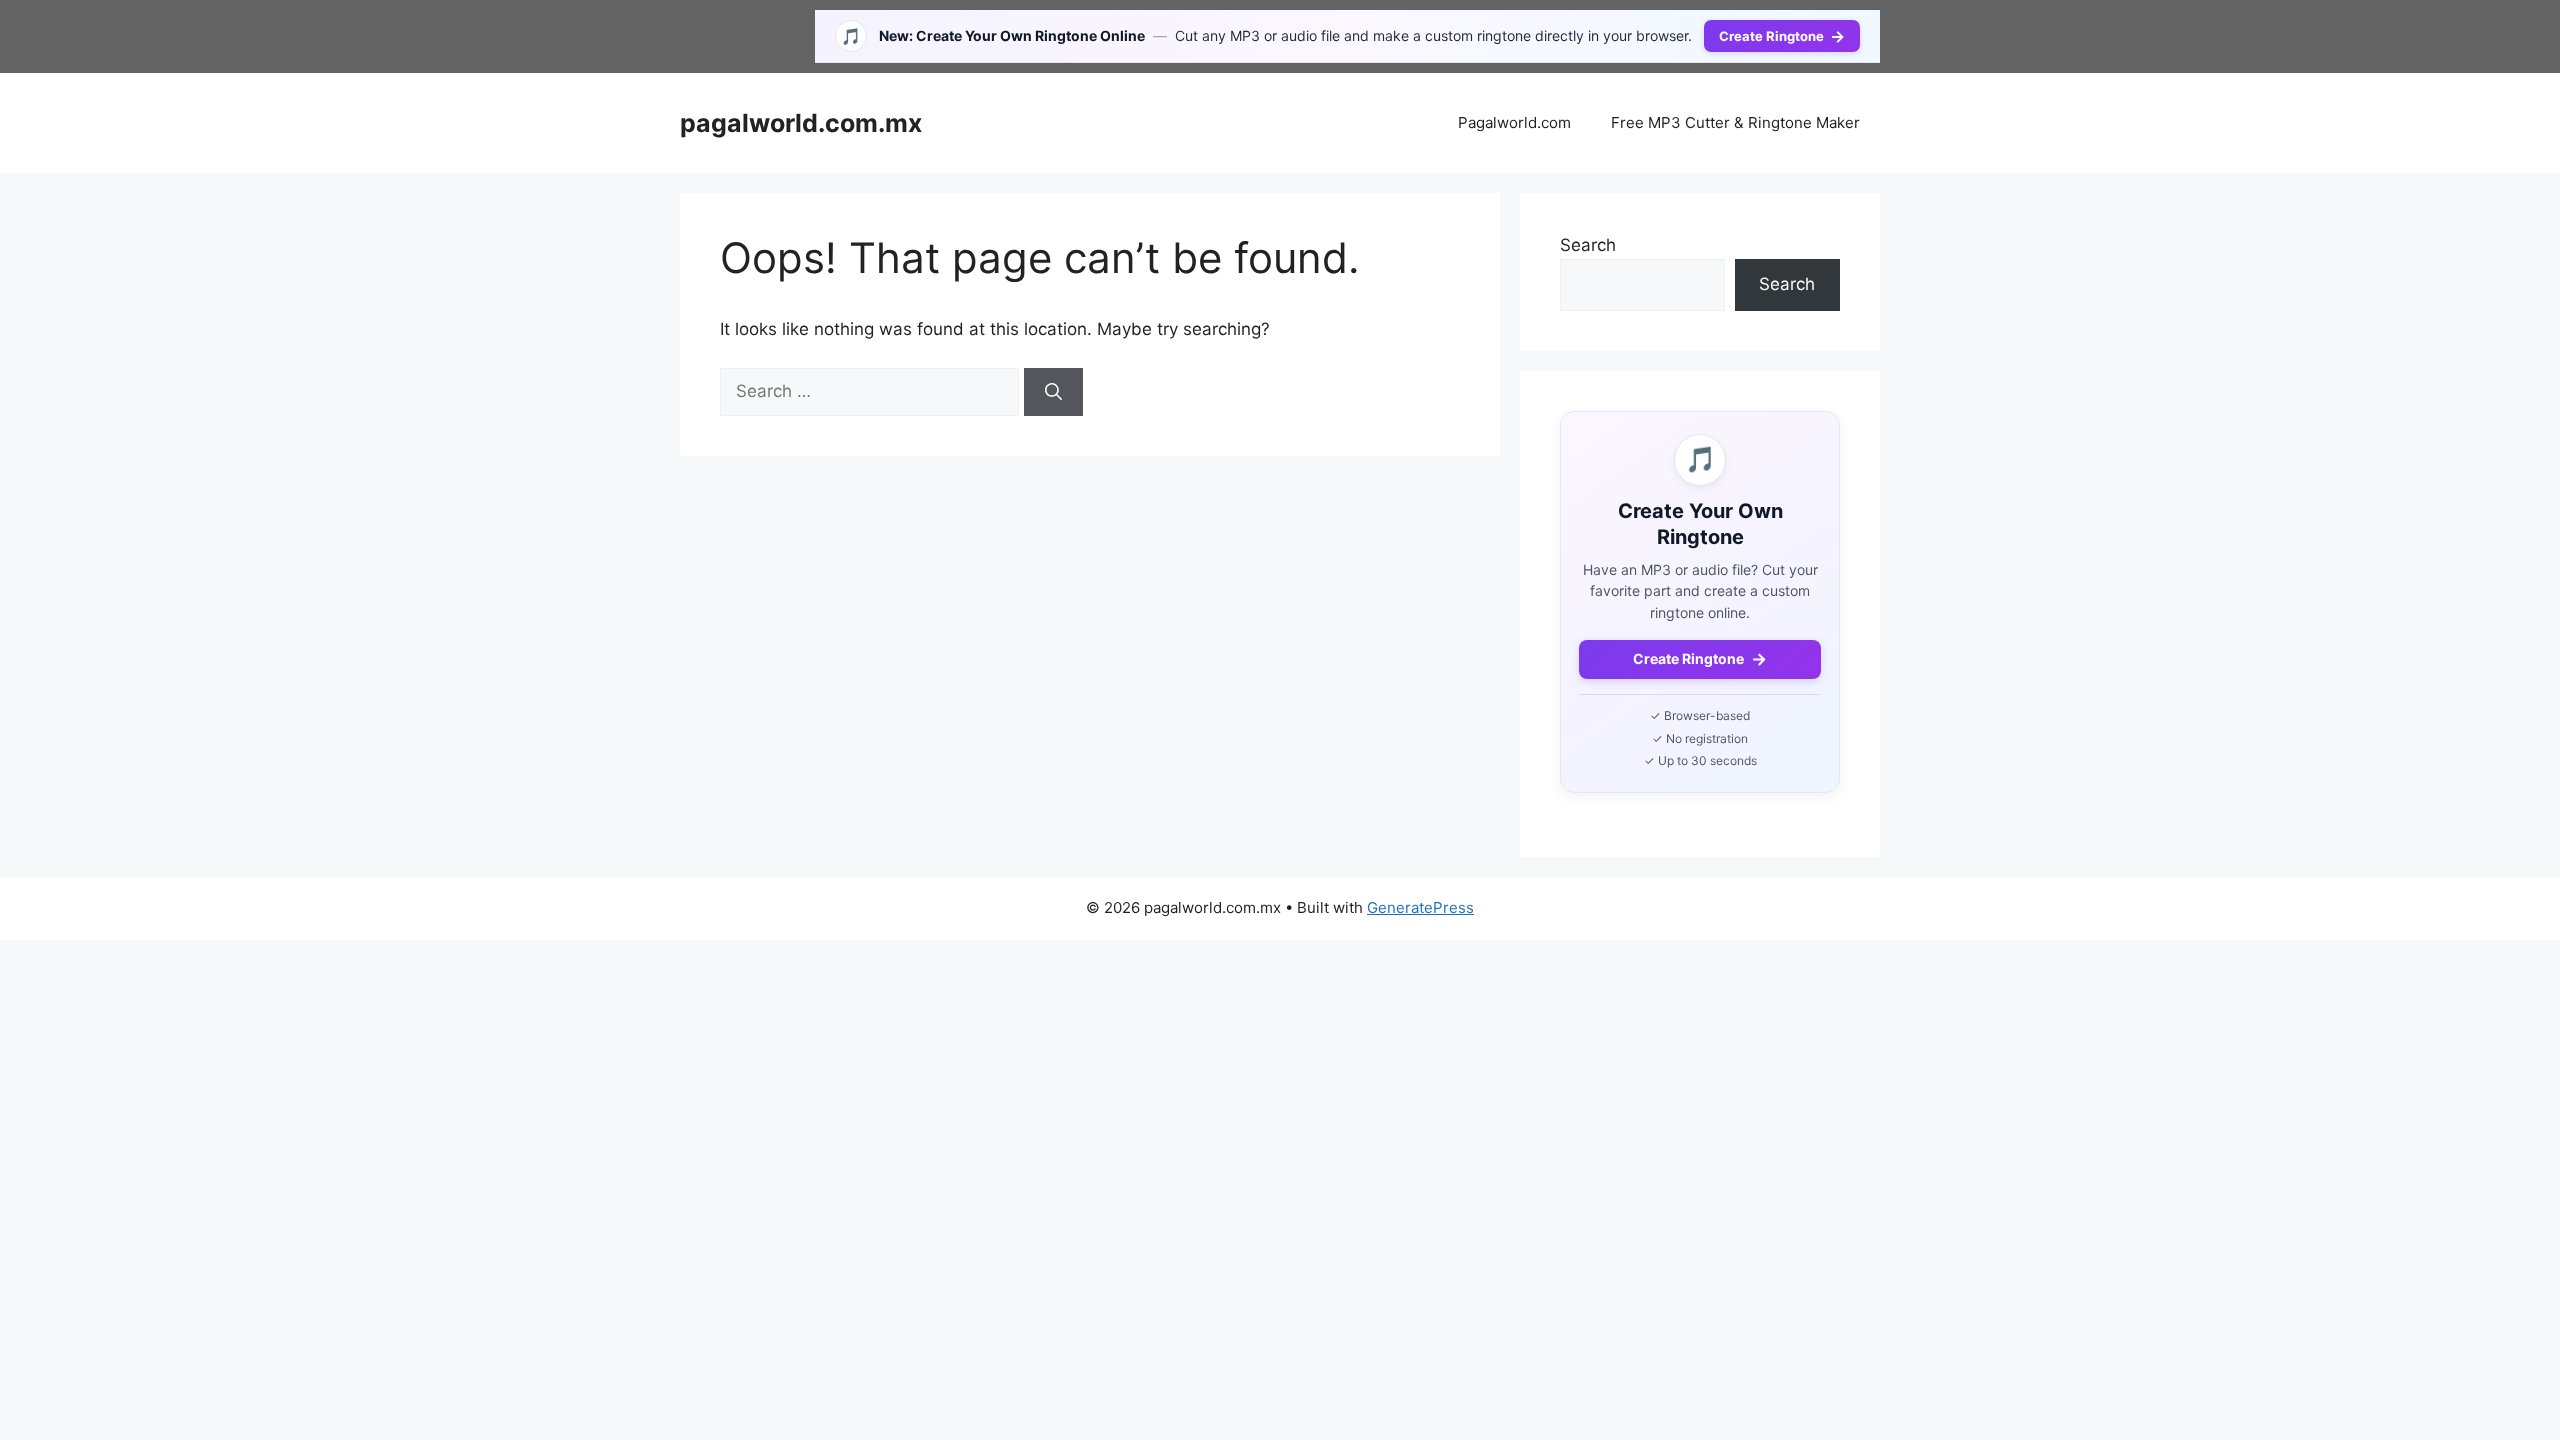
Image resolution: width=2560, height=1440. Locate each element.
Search (1588, 245)
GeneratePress (1420, 907)
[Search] (1053, 392)
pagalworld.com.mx (801, 123)
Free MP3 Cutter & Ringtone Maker (1735, 122)
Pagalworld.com (1514, 122)
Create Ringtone (1782, 36)
